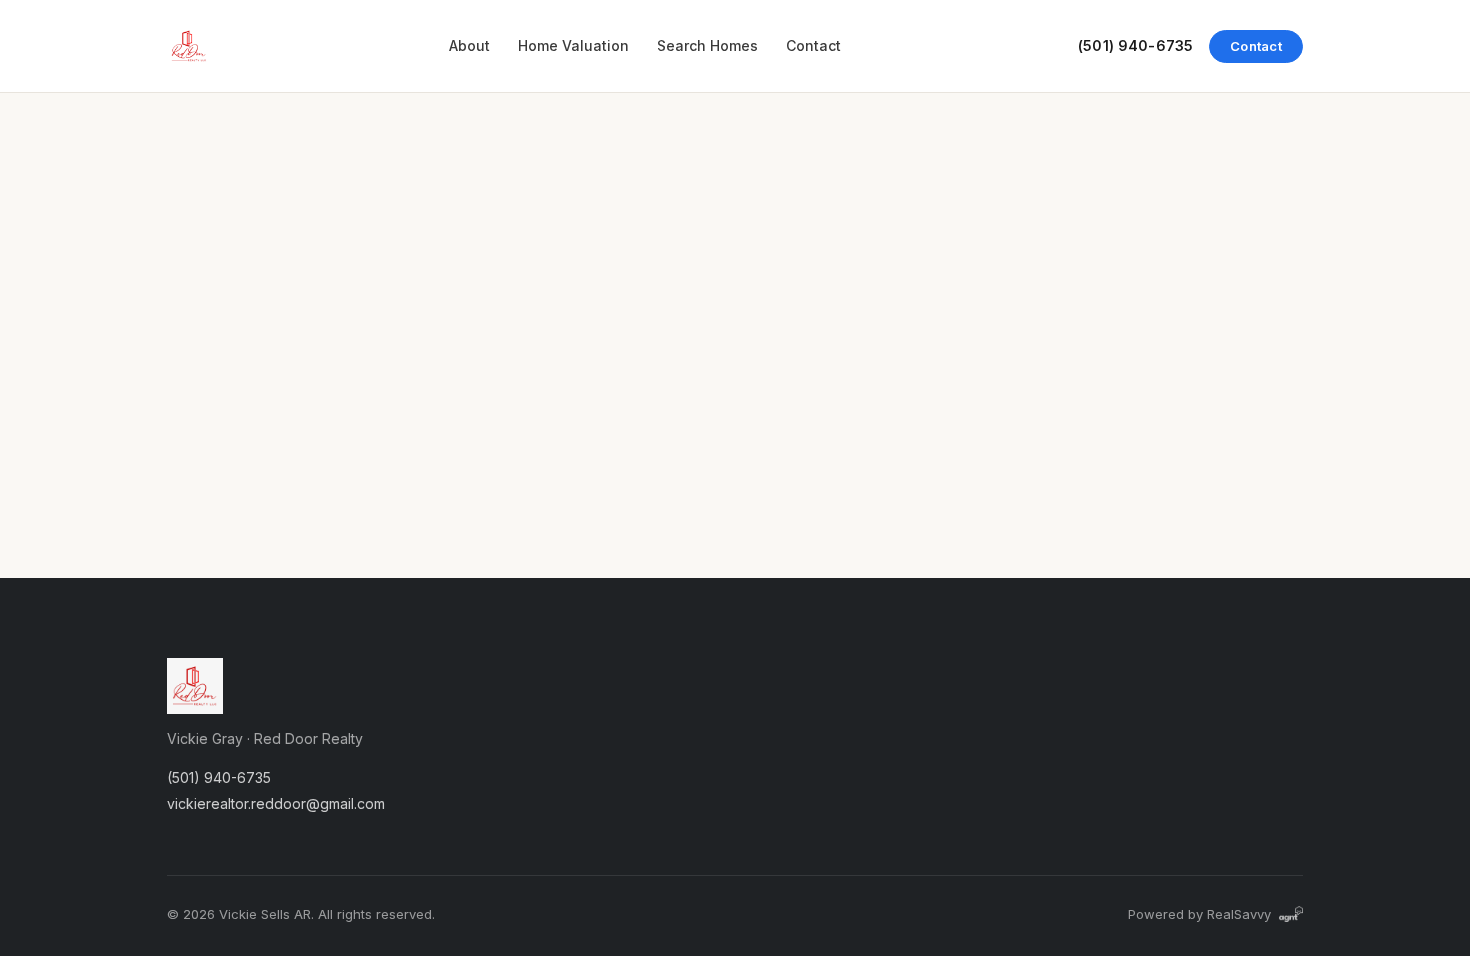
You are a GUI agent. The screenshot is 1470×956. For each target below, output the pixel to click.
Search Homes (707, 45)
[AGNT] (1291, 914)
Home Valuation (573, 45)
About (469, 45)
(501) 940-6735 (1135, 45)
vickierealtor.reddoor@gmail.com (276, 803)
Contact (813, 45)
